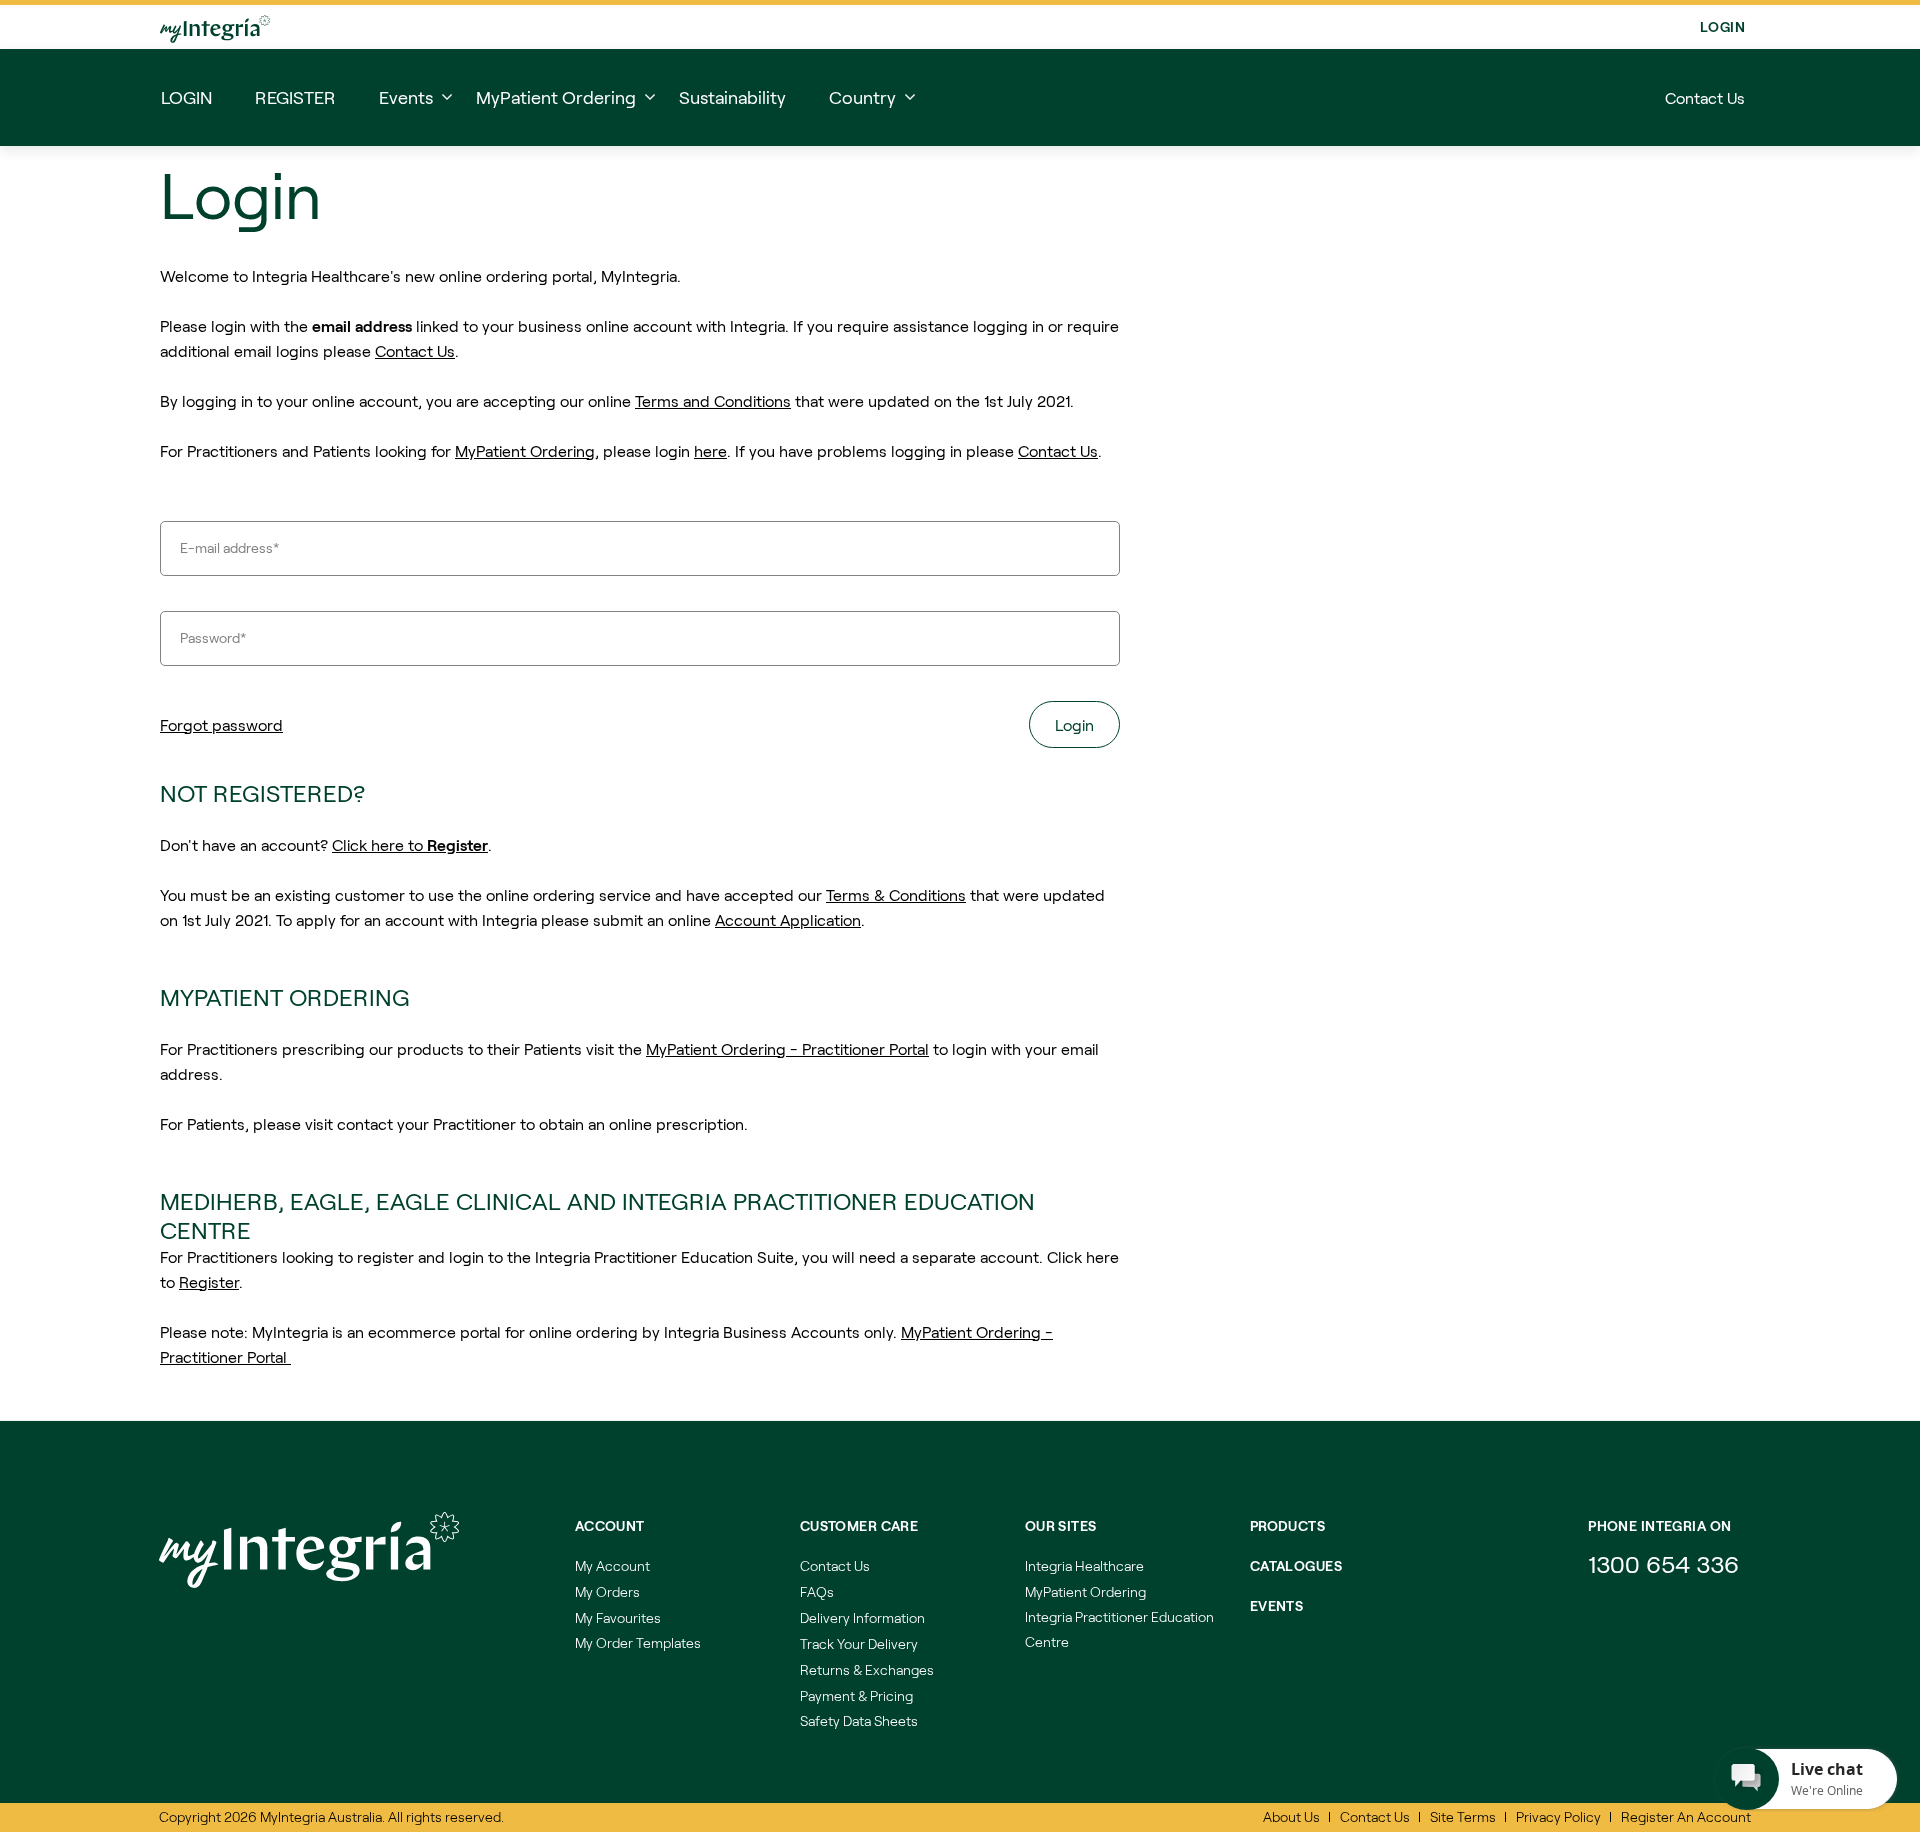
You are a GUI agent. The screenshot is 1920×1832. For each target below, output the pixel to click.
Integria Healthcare (1084, 1565)
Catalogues (1296, 1565)
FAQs (817, 1591)
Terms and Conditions (713, 400)
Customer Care (859, 1525)
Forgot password (221, 724)
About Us (1291, 1816)
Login (1722, 26)
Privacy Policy (1558, 1816)
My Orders (607, 1591)
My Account (612, 1565)
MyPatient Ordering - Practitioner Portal (787, 1048)
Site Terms (1463, 1816)
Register (209, 1281)
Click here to (410, 844)
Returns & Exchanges (867, 1669)
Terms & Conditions (896, 894)
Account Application (788, 919)
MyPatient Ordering (525, 450)
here (710, 450)
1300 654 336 (1663, 1563)
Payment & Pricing (856, 1695)
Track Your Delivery (859, 1643)
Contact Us (1705, 97)
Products (1287, 1525)
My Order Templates (638, 1642)
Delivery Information (862, 1617)
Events (1277, 1605)
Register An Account (1686, 1816)
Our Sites (1061, 1525)
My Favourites (618, 1617)
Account (610, 1525)
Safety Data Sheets (859, 1720)
